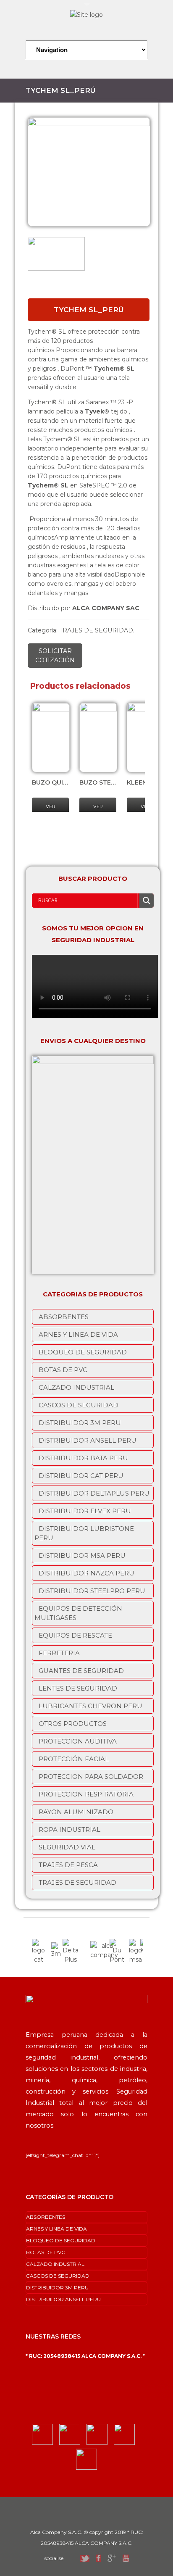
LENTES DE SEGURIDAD (78, 1688)
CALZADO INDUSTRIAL (76, 1387)
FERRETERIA (59, 1653)
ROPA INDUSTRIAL (69, 1829)
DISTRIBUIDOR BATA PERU (83, 1458)
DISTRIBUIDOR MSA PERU (82, 1555)
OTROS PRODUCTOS (73, 1724)
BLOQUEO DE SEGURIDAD (83, 1352)
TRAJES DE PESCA (68, 1865)
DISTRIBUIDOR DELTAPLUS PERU (94, 1493)
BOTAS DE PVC (63, 1370)
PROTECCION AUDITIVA (78, 1741)
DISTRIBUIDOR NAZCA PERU (86, 1573)
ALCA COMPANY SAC (106, 608)
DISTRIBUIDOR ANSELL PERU (88, 1440)
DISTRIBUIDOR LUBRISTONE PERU (84, 1533)
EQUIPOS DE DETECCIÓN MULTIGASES (78, 1613)
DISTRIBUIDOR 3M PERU (80, 1423)
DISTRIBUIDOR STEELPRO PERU (92, 1591)
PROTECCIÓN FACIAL (74, 1759)
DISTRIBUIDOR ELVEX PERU (85, 1511)
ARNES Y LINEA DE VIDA (78, 1334)
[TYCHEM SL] (89, 172)
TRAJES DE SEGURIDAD (96, 630)
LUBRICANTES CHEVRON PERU (90, 1706)
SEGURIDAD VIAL (67, 1847)
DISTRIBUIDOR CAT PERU (81, 1476)
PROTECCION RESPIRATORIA (86, 1794)
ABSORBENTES (64, 1317)
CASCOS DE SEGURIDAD (79, 1405)
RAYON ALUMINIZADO (76, 1812)
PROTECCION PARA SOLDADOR (91, 1777)
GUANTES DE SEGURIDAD (81, 1671)
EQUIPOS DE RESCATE (75, 1635)
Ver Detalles (52, 811)
